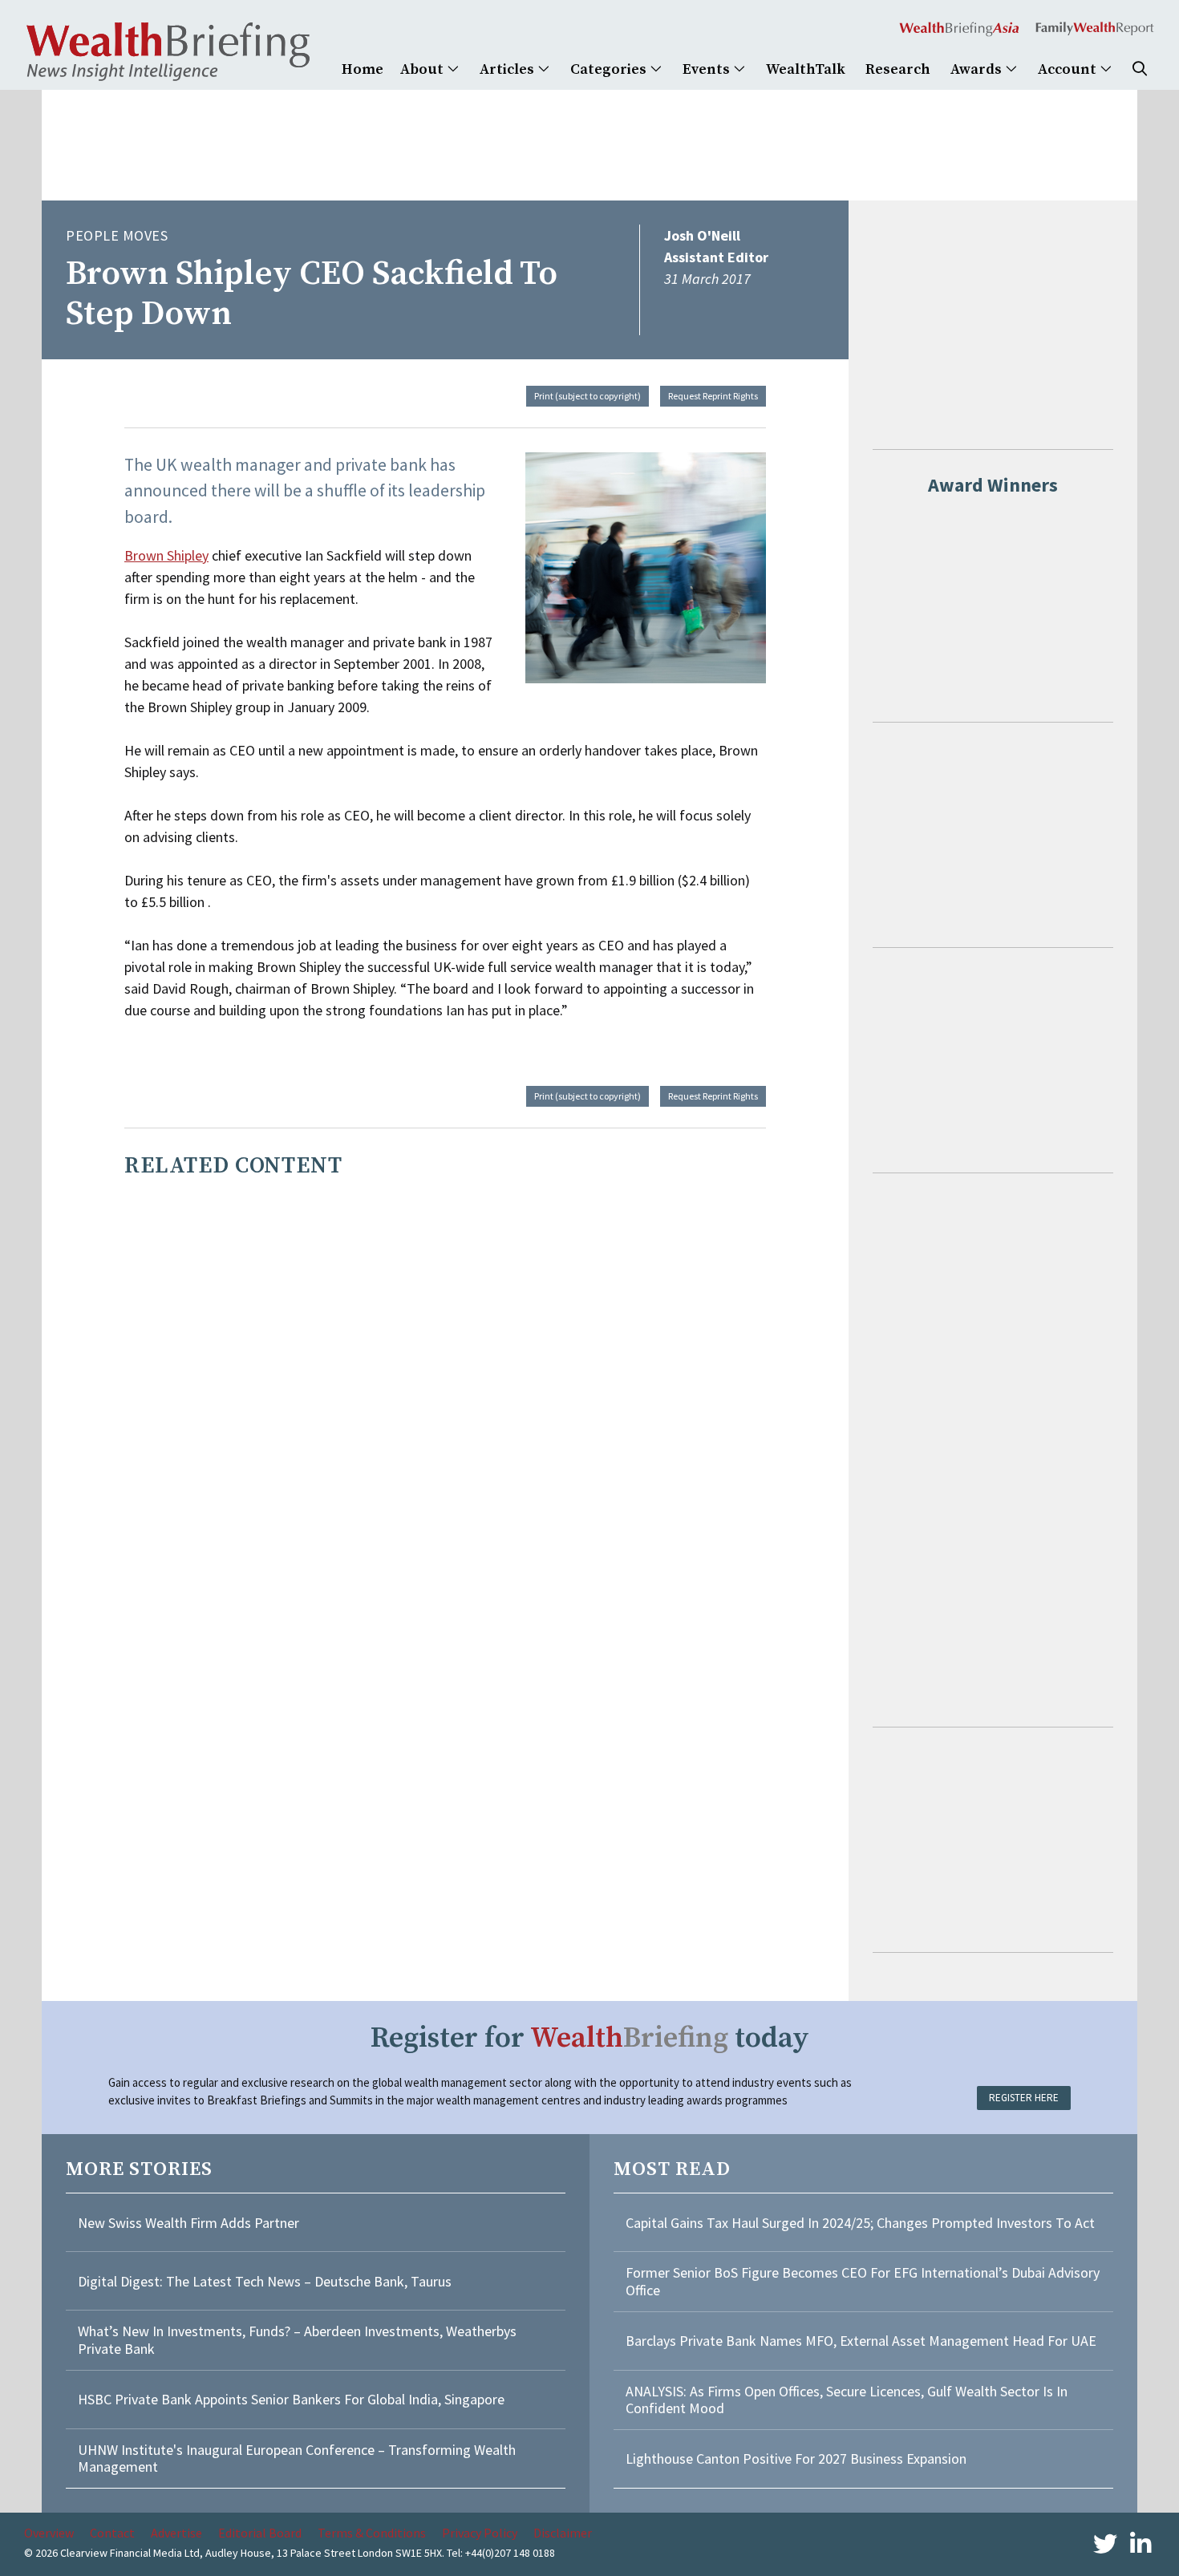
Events (708, 69)
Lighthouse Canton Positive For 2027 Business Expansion (796, 2459)
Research (898, 69)
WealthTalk (806, 69)
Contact (112, 2533)
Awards (978, 69)
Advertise (176, 2533)
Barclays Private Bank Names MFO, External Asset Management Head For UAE (861, 2341)
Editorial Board (260, 2533)
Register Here (1024, 2098)
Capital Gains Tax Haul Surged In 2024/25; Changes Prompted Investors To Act (860, 2223)
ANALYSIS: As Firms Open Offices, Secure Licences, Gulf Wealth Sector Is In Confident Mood (847, 2400)
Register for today (590, 2038)
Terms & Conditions (372, 2533)
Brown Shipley (166, 555)
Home (363, 69)
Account (1069, 69)
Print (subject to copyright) (587, 396)
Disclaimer (563, 2533)
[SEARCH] (1140, 69)
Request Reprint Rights (713, 396)
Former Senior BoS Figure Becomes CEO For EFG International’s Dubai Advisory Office (863, 2281)
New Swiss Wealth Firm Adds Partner (188, 2223)
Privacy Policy (480, 2533)
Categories (610, 69)
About (423, 69)
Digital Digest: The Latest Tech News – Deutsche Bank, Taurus (265, 2281)
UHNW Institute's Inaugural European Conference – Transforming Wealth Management (297, 2459)
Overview (49, 2533)
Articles (508, 69)
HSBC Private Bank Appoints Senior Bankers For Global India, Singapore (291, 2399)
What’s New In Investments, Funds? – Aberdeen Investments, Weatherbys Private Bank (297, 2340)
